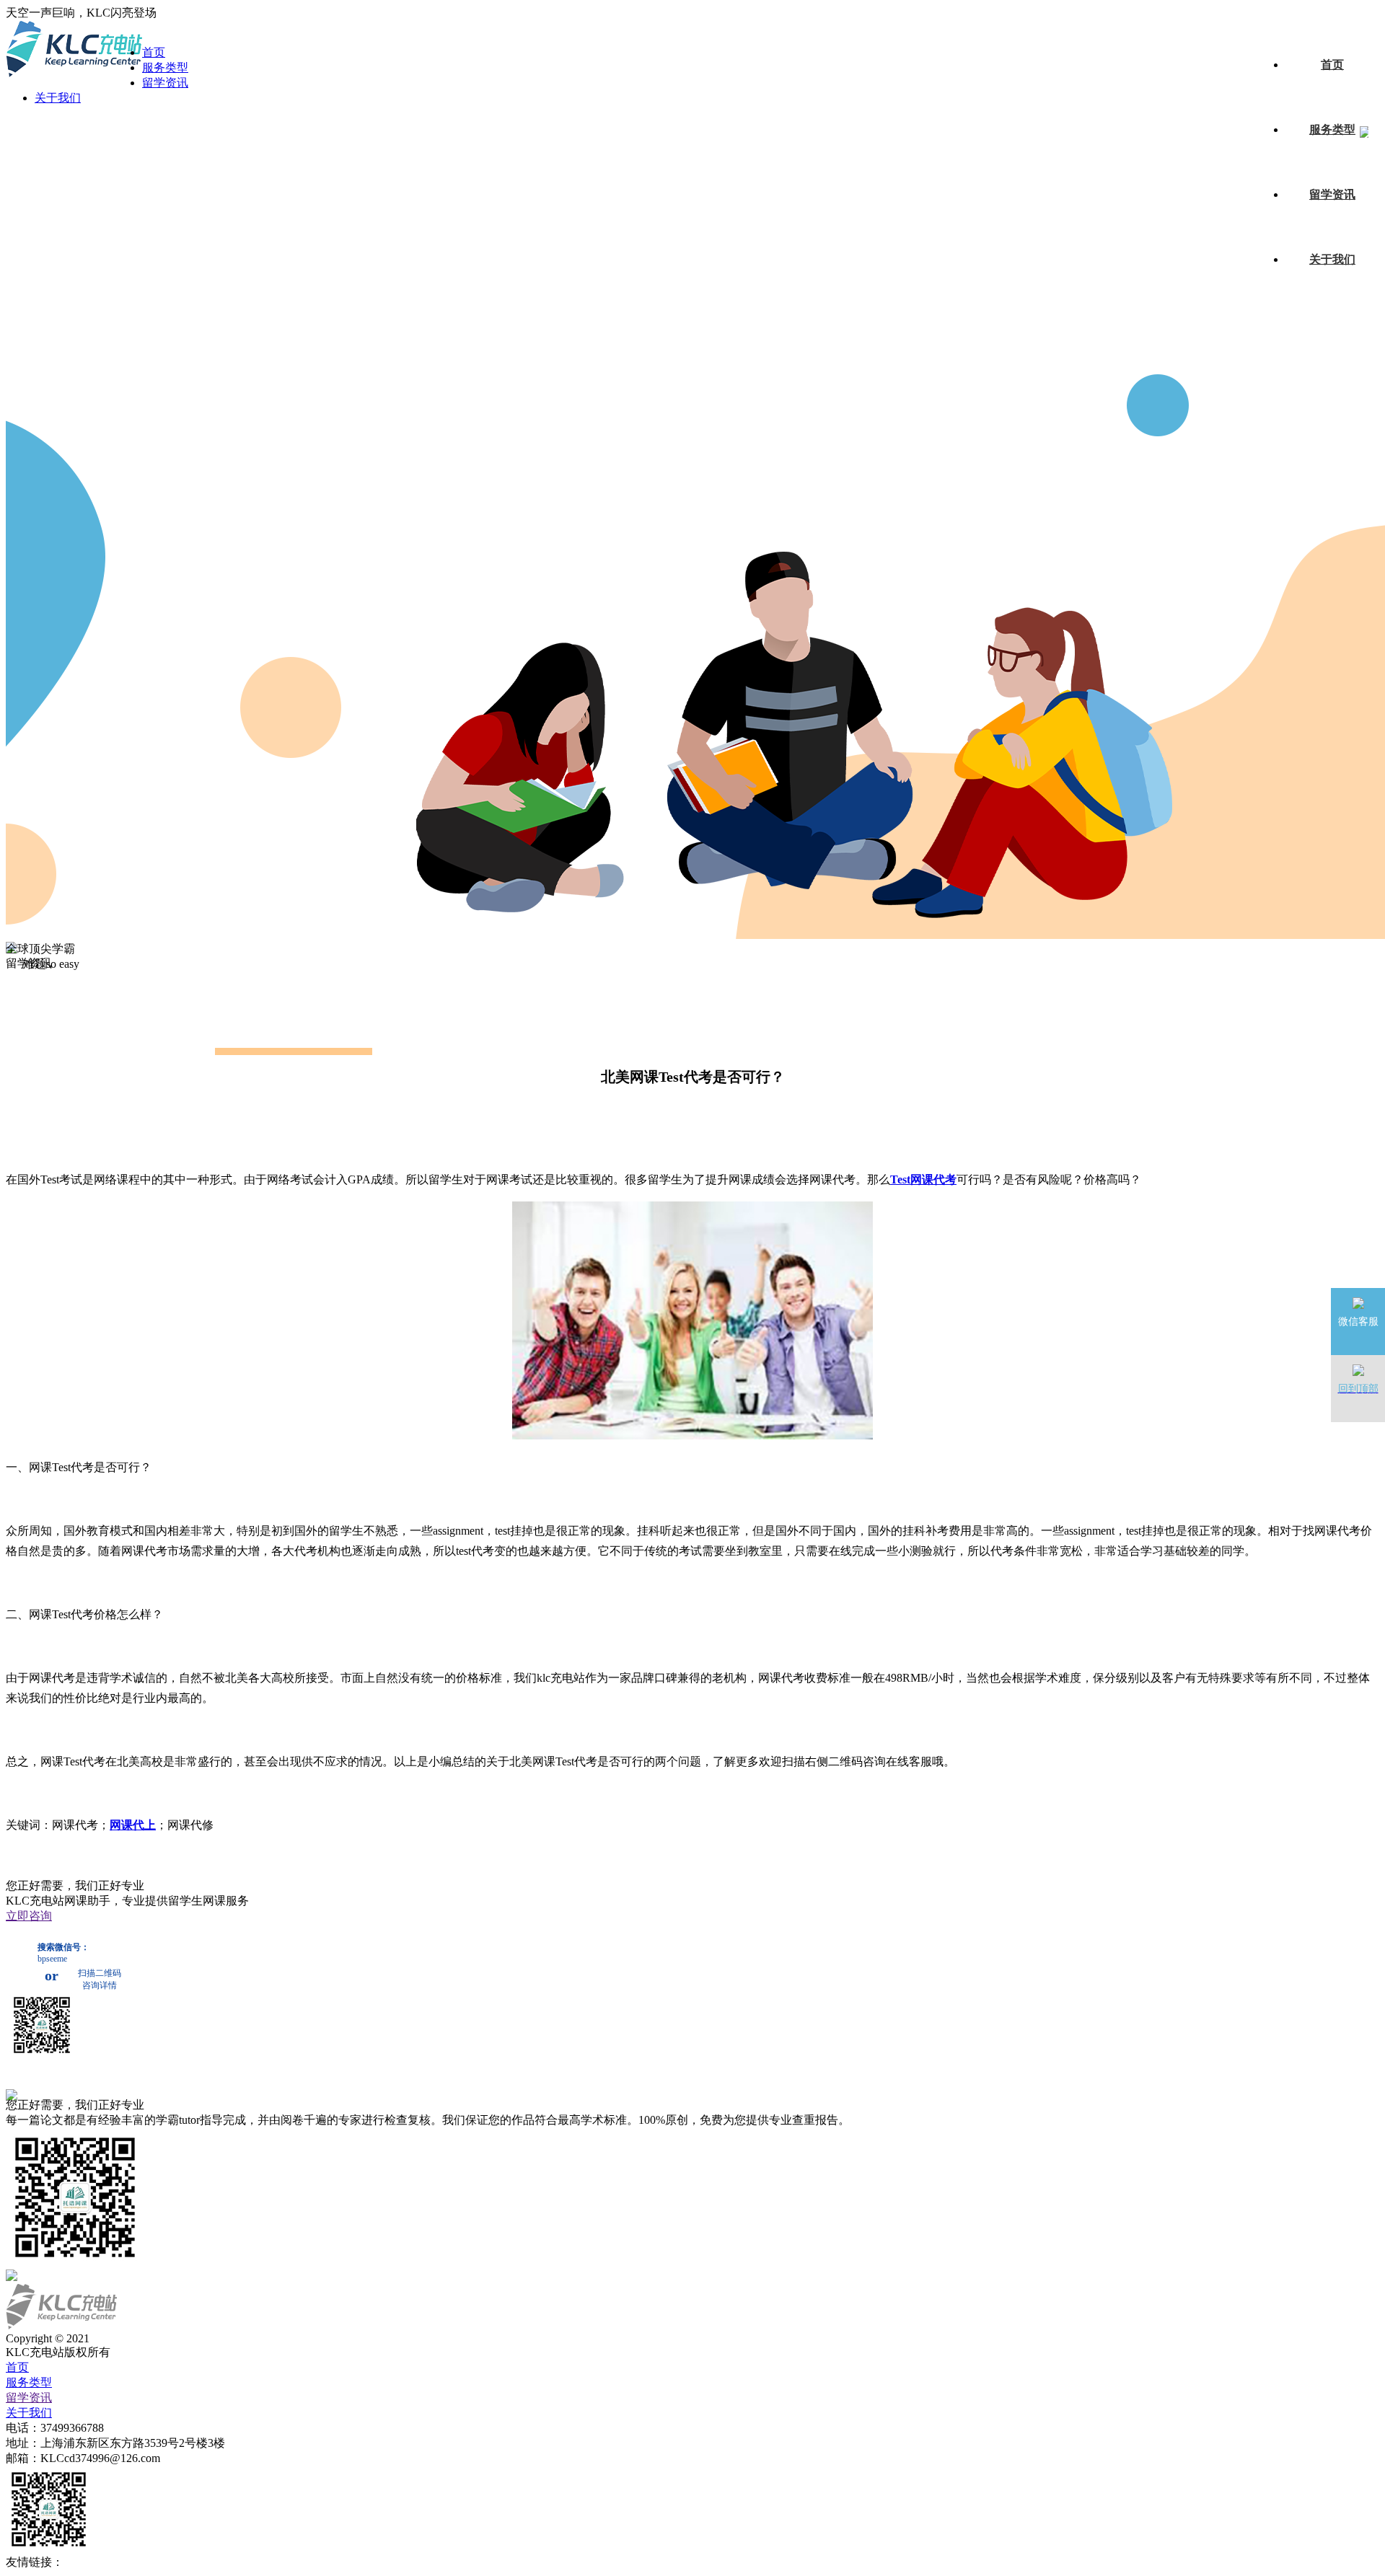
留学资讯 (1332, 194)
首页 (1332, 65)
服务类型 (1332, 129)
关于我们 (1332, 259)
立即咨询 (29, 1916)
